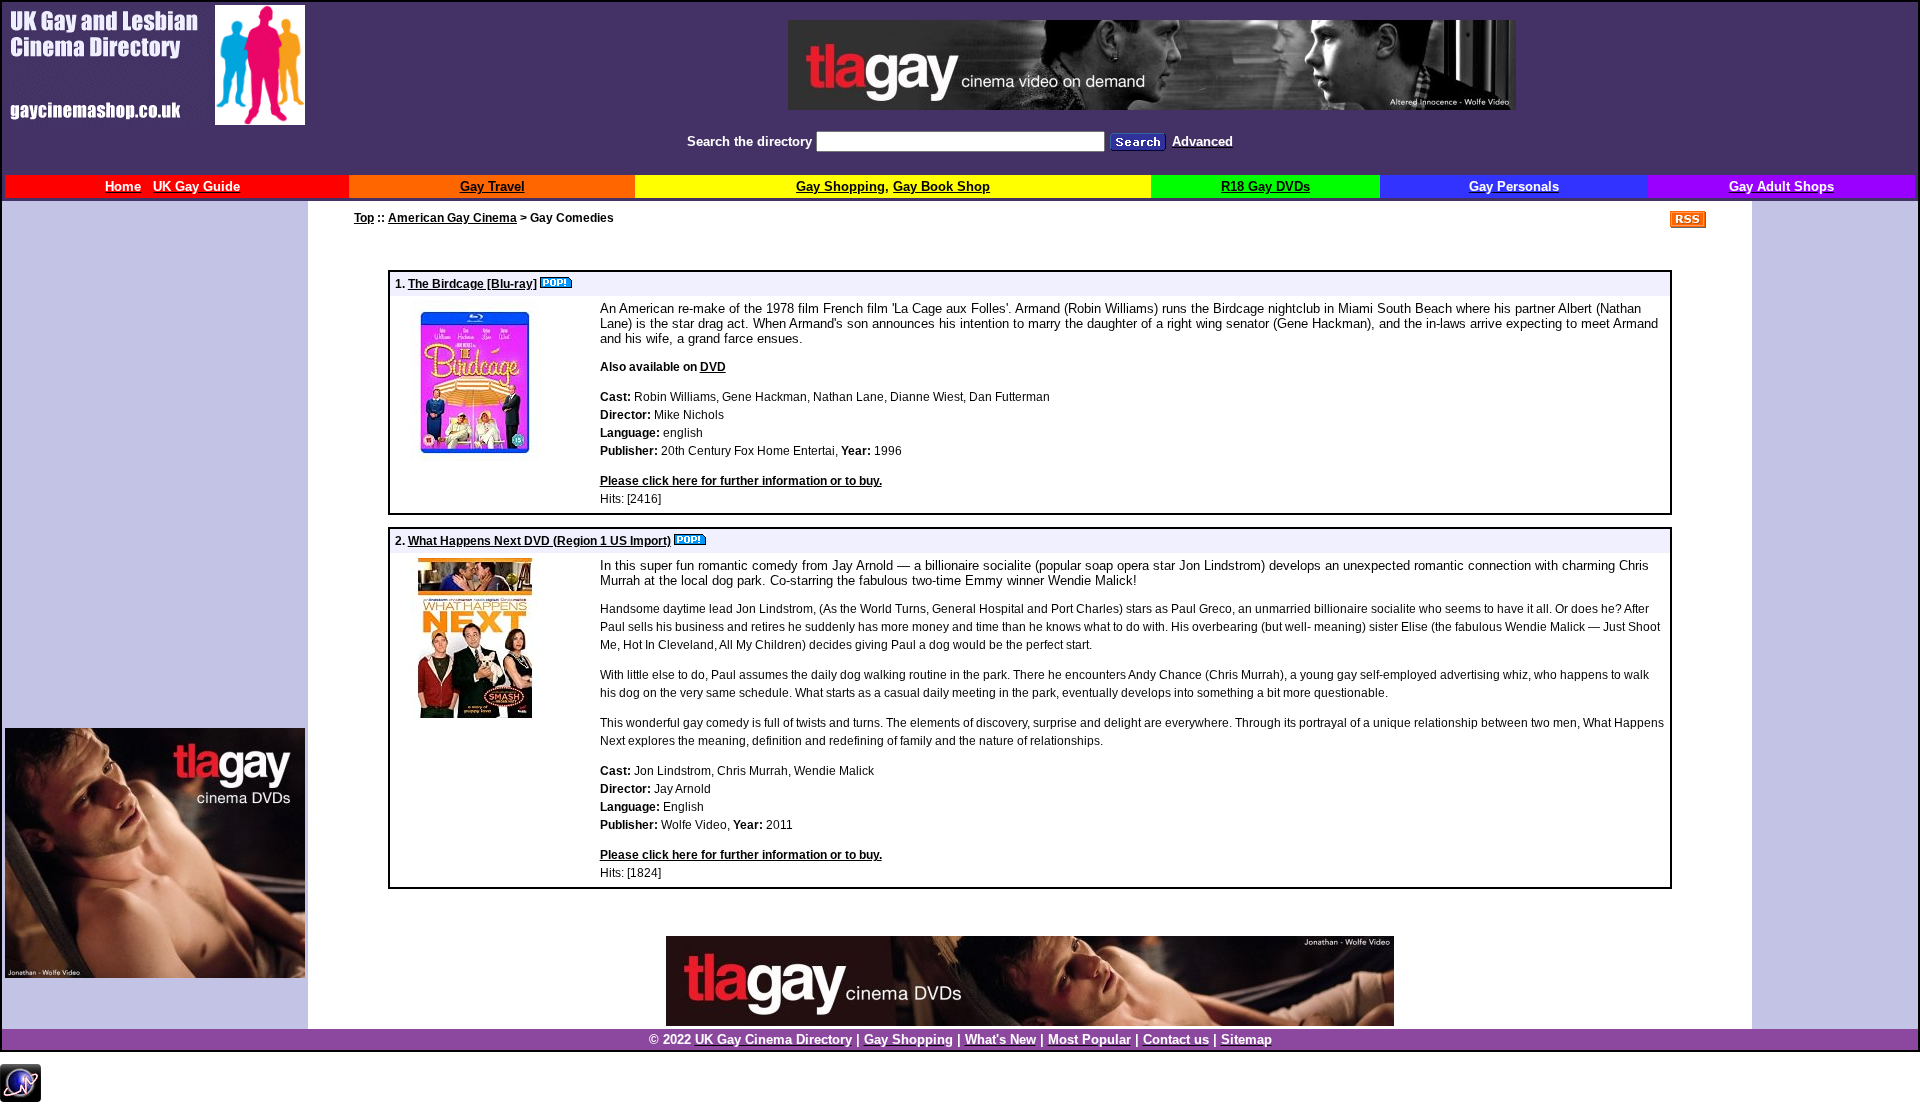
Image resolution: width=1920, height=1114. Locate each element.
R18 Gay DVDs (1265, 186)
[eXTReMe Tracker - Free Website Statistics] (20, 1098)
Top (364, 218)
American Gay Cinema (452, 218)
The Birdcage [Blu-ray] (472, 284)
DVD (713, 367)
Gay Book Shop (941, 186)
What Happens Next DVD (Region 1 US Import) (539, 541)
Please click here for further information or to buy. (741, 481)
